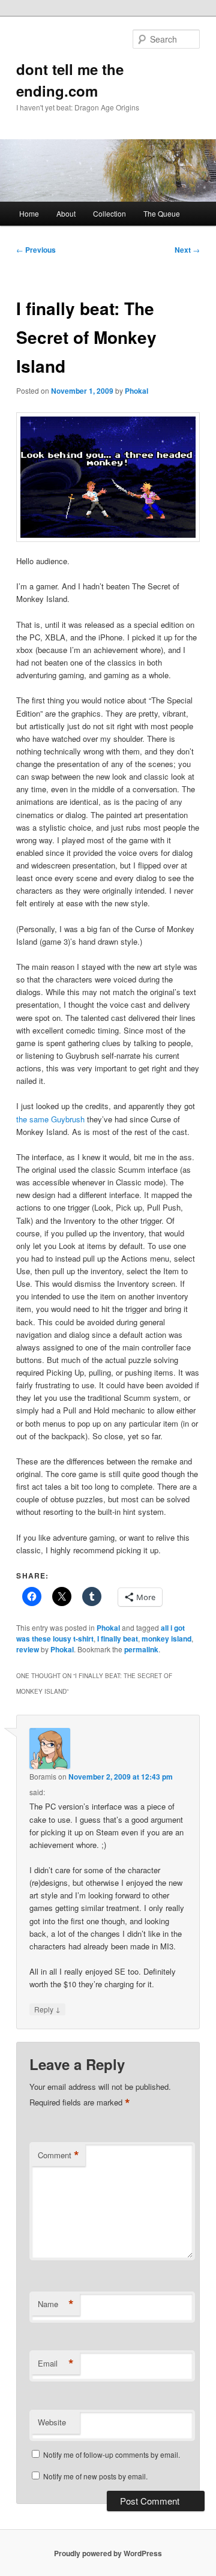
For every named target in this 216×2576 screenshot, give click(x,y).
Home (29, 213)
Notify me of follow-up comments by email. (112, 2454)
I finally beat (118, 1639)
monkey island (166, 1639)
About (66, 213)
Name (56, 2304)
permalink (141, 1649)
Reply (47, 2009)
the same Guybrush (50, 1119)
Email (56, 2364)
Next (187, 250)
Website (52, 2422)
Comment (58, 2155)
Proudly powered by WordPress (108, 2553)
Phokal (136, 391)
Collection (109, 213)
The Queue (162, 213)
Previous (36, 250)
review (28, 1649)
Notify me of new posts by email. (95, 2476)
